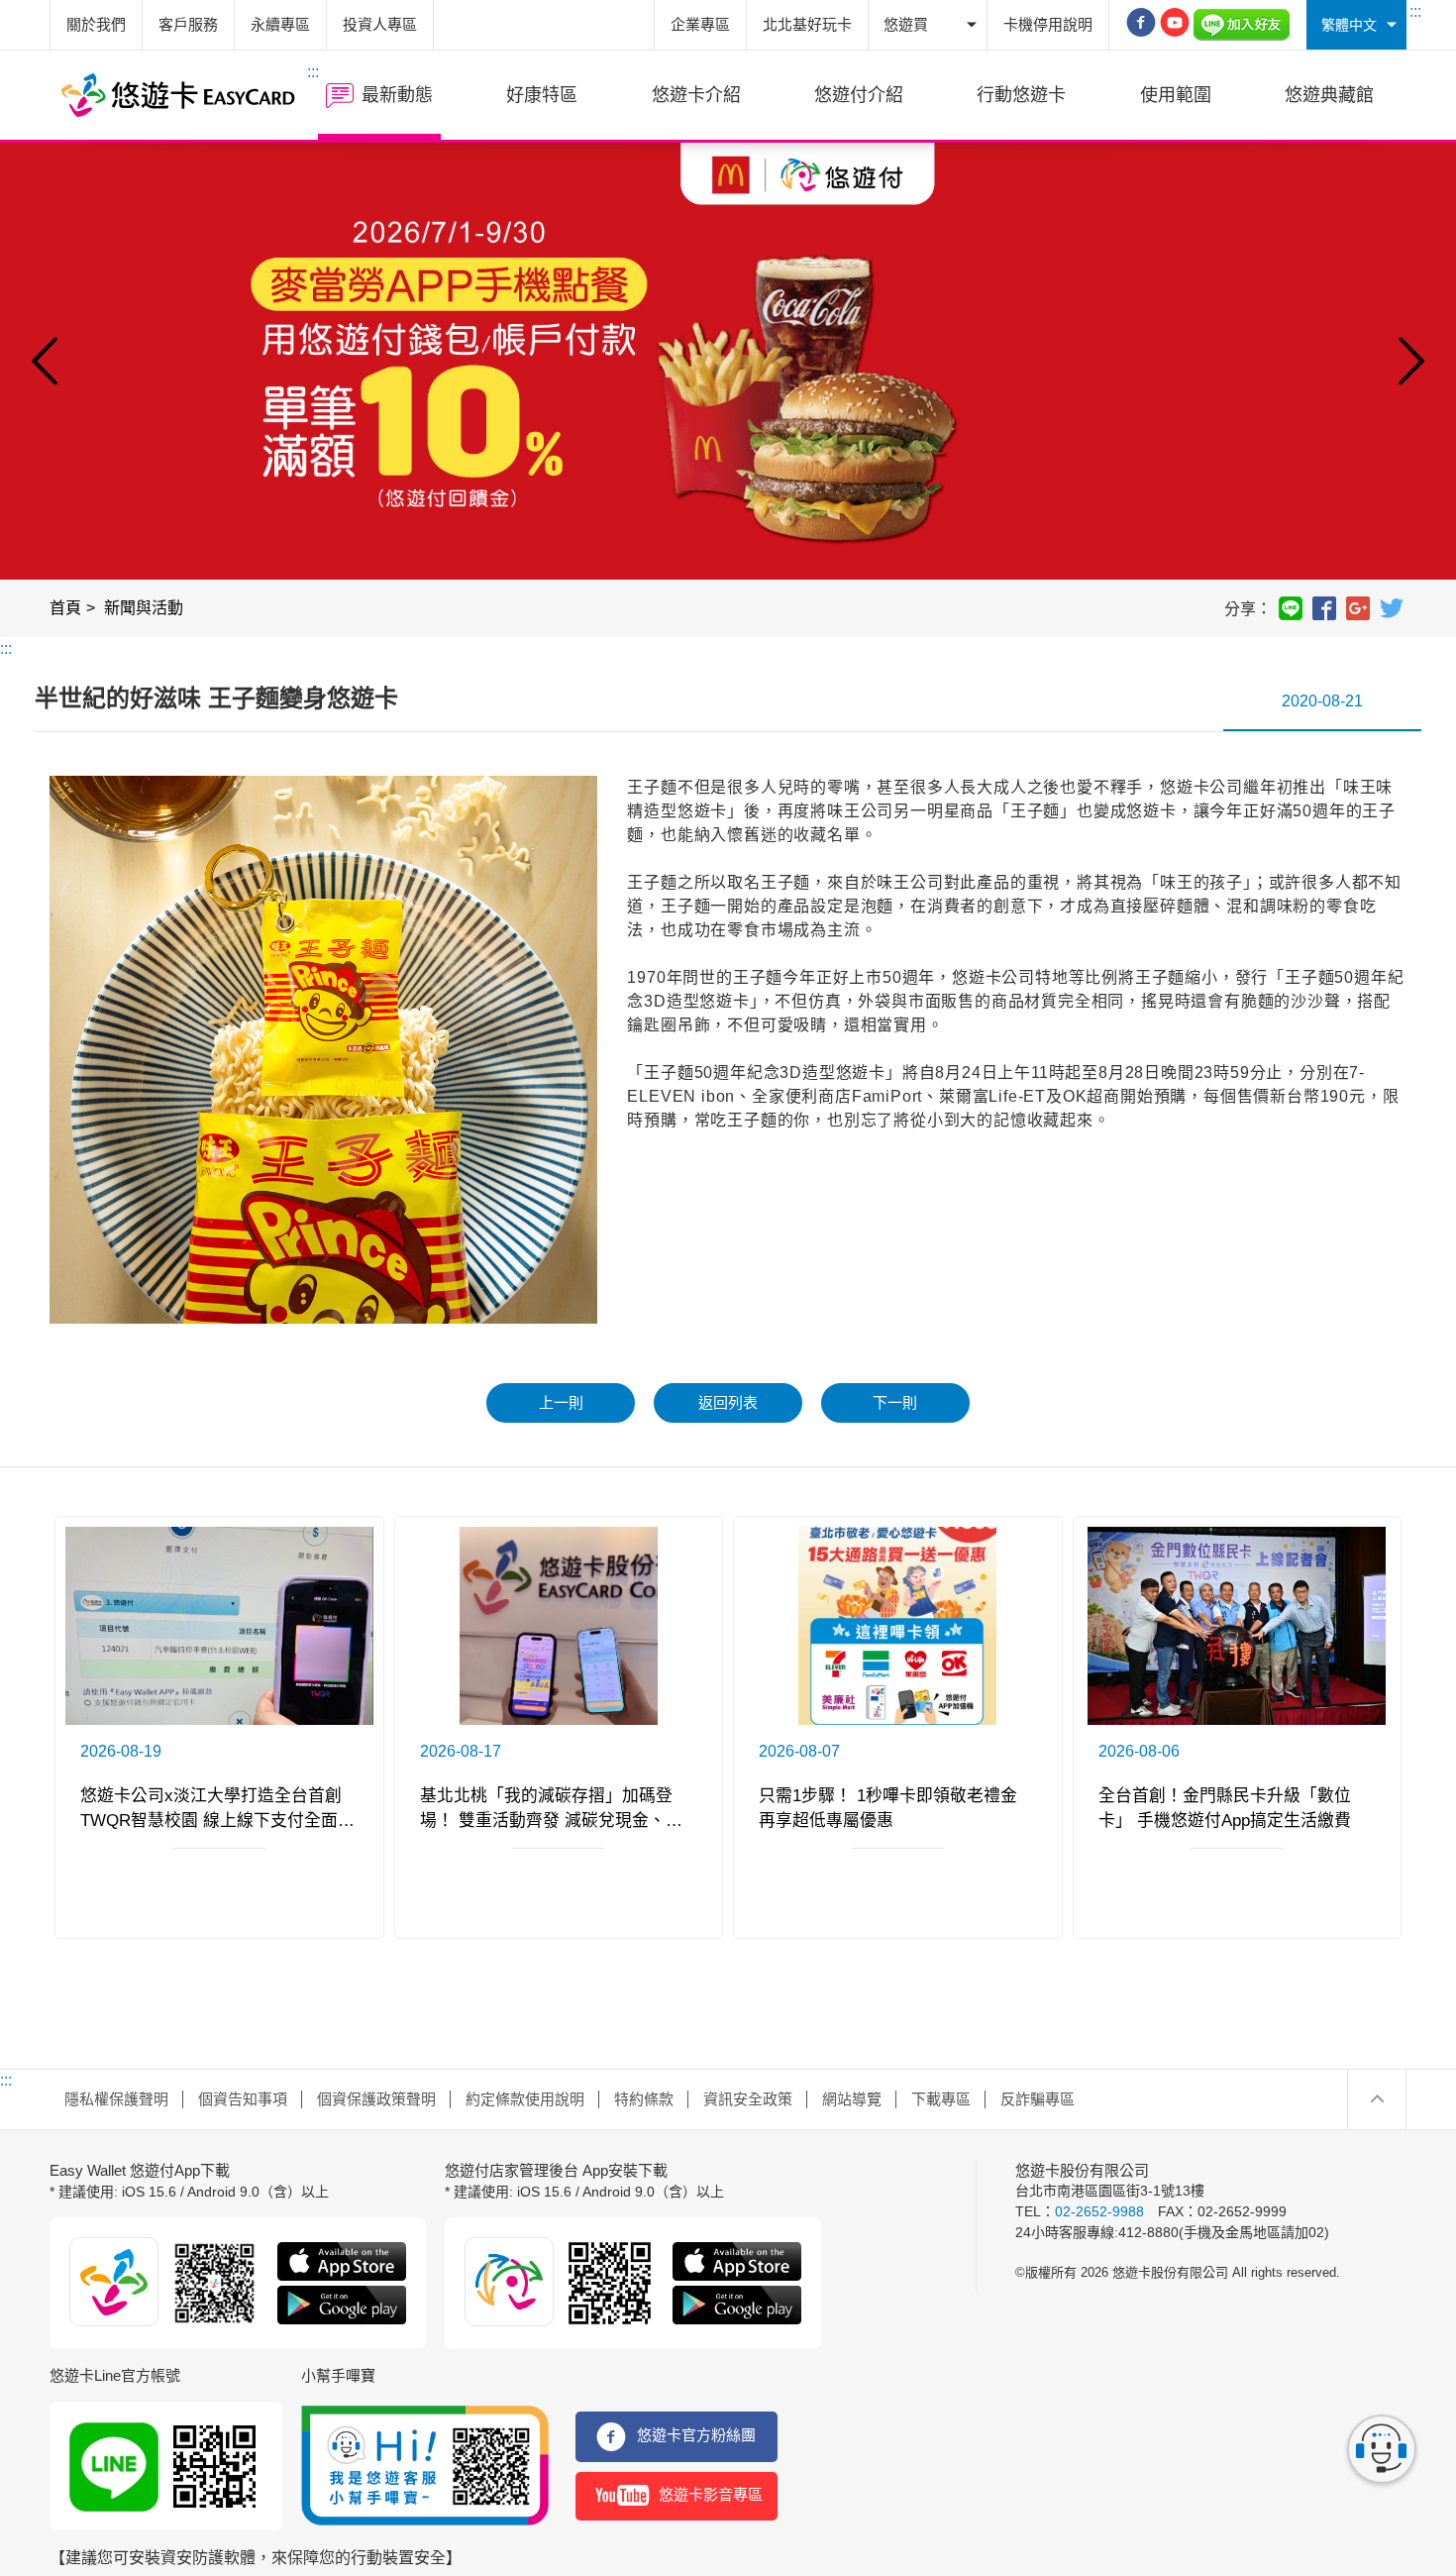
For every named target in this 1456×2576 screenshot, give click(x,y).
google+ (1358, 608)
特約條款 (644, 2099)
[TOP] (1377, 2099)
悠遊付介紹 (859, 95)
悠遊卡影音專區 (711, 2494)
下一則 (895, 1402)
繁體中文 (1349, 25)
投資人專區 (380, 24)
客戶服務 (188, 24)
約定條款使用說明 (525, 2099)
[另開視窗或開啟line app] (1242, 25)
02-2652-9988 (1099, 2211)
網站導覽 (852, 2099)
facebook (1324, 608)
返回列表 (728, 1402)
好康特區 (542, 95)
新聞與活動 (144, 608)
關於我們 (96, 24)
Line (1291, 608)
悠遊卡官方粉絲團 (696, 2435)
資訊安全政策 (748, 2099)
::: (1415, 11)
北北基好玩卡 (807, 24)
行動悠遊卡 (1021, 95)
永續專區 (280, 24)
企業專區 (700, 24)
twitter (1392, 608)
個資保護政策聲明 (376, 2099)
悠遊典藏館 (1329, 95)
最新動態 (397, 95)
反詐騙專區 (1038, 2099)
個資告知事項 (243, 2099)
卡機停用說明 (1048, 24)
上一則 (561, 1402)
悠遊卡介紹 (696, 95)
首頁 (65, 608)
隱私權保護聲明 (116, 2099)
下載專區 (941, 2099)
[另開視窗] (1141, 25)
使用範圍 (1176, 95)
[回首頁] (178, 95)
